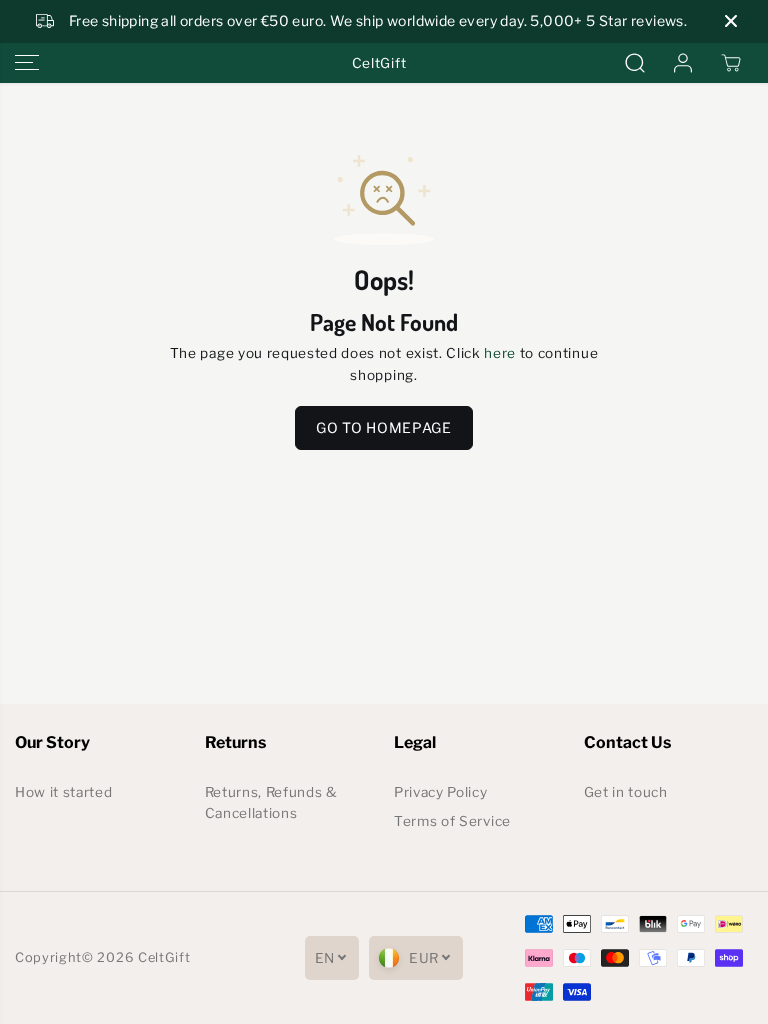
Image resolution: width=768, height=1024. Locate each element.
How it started (64, 792)
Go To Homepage (384, 427)
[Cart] (731, 63)
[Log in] (683, 63)
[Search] (635, 63)
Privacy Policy (441, 792)
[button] (27, 63)
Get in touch (626, 792)
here (500, 353)
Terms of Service (452, 821)
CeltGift (164, 957)
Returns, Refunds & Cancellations (271, 803)
